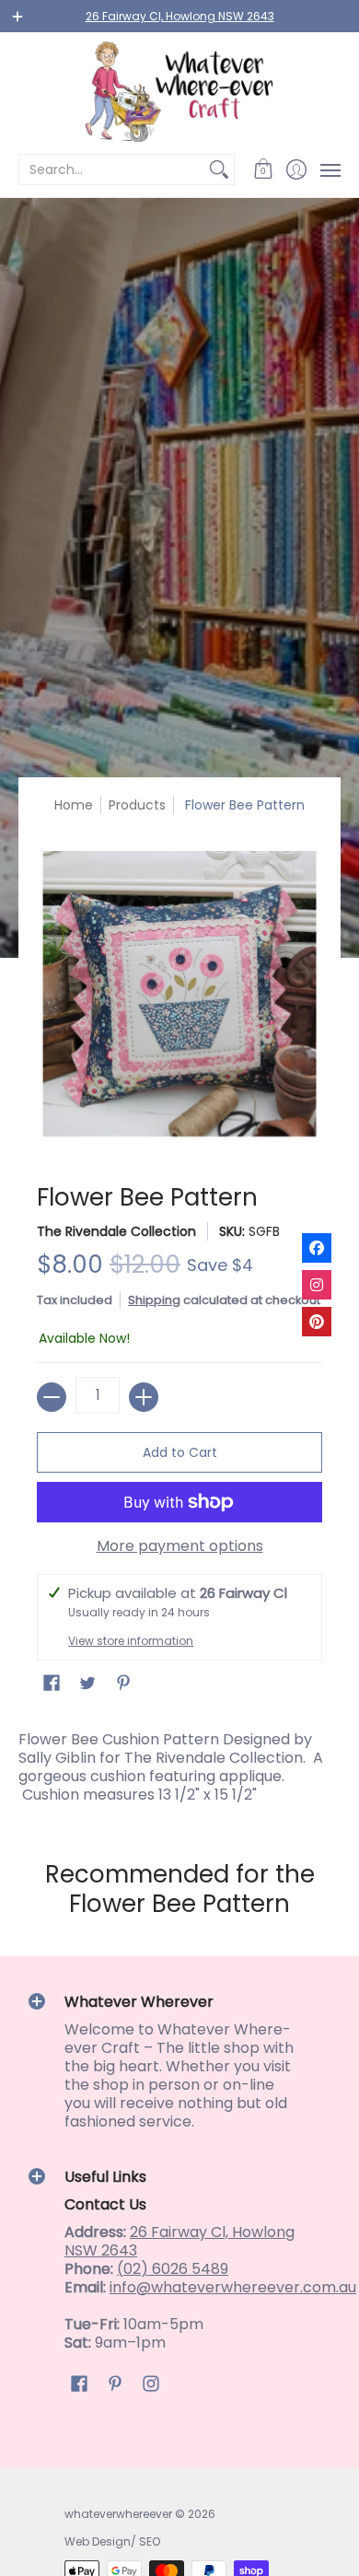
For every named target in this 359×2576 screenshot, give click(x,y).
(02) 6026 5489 (173, 2269)
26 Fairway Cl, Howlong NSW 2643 (180, 16)
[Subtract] (52, 1397)
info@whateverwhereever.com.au (233, 2287)
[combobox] (112, 169)
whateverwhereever (118, 2514)
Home (74, 805)
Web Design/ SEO (112, 2541)
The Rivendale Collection (116, 1231)
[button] (264, 169)
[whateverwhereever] (179, 92)
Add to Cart (180, 1452)
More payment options (180, 1546)
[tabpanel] (179, 1763)
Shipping (154, 1300)
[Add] (144, 1397)
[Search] (219, 169)
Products (137, 805)
